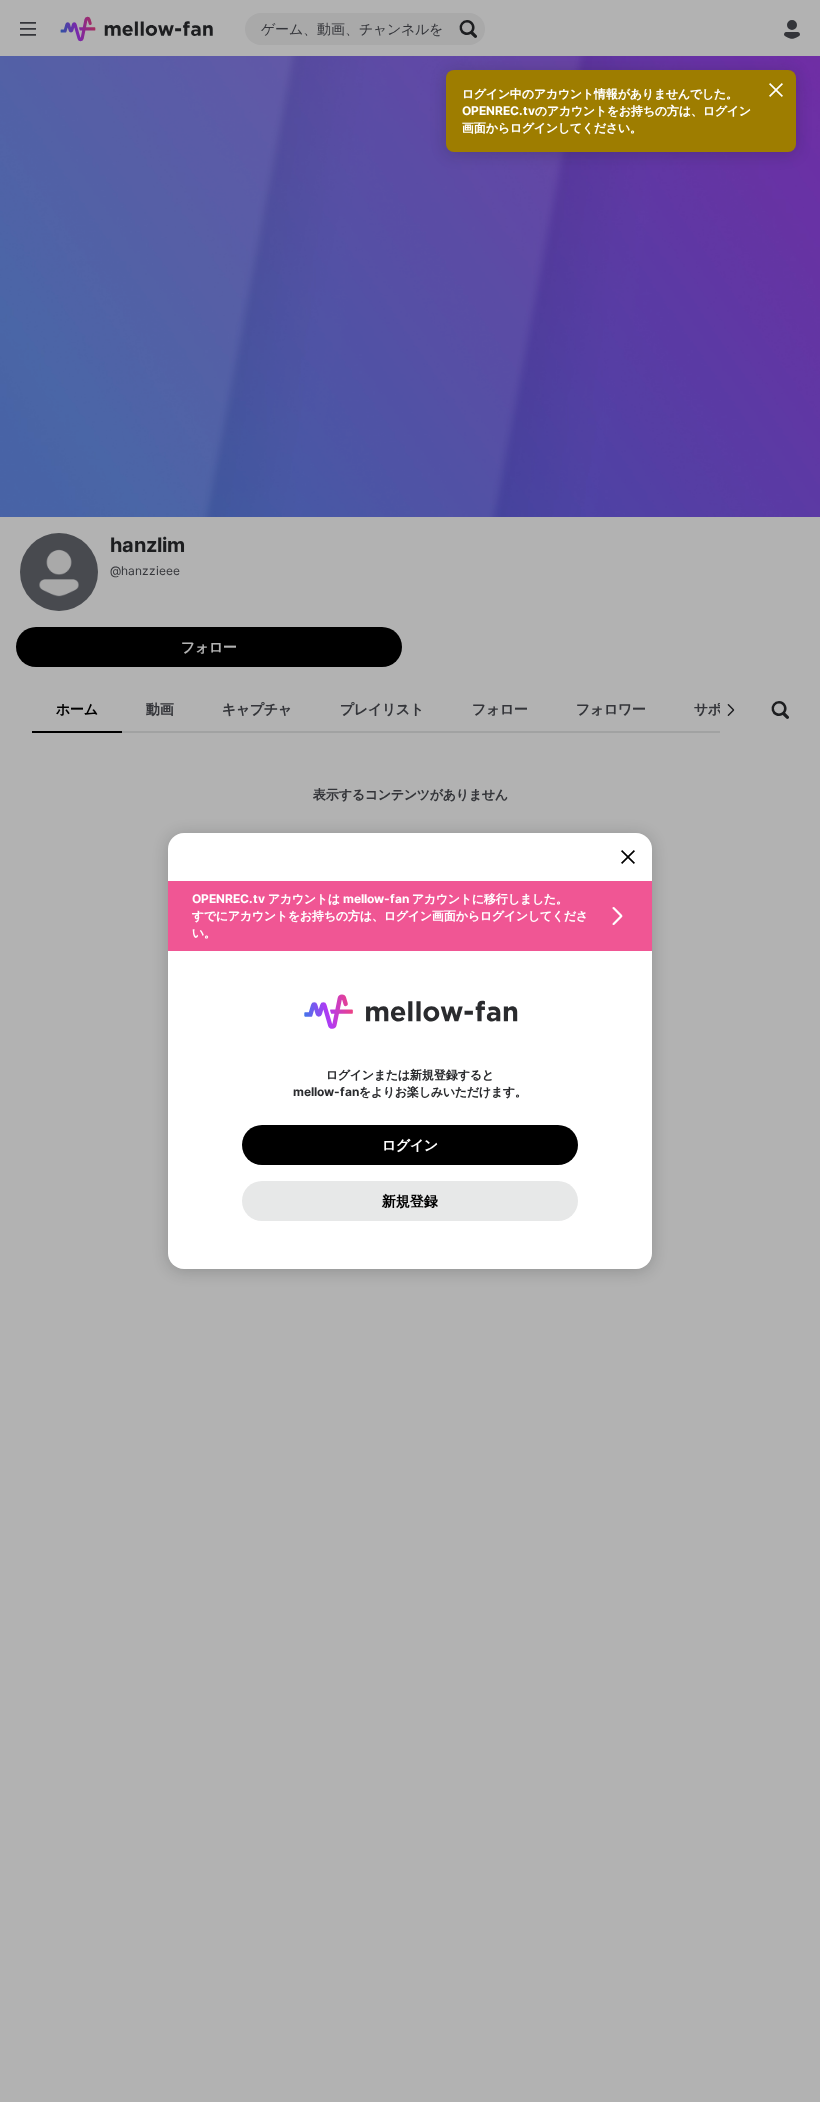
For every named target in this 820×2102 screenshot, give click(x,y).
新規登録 (410, 1201)
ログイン (410, 1145)
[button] (410, 916)
